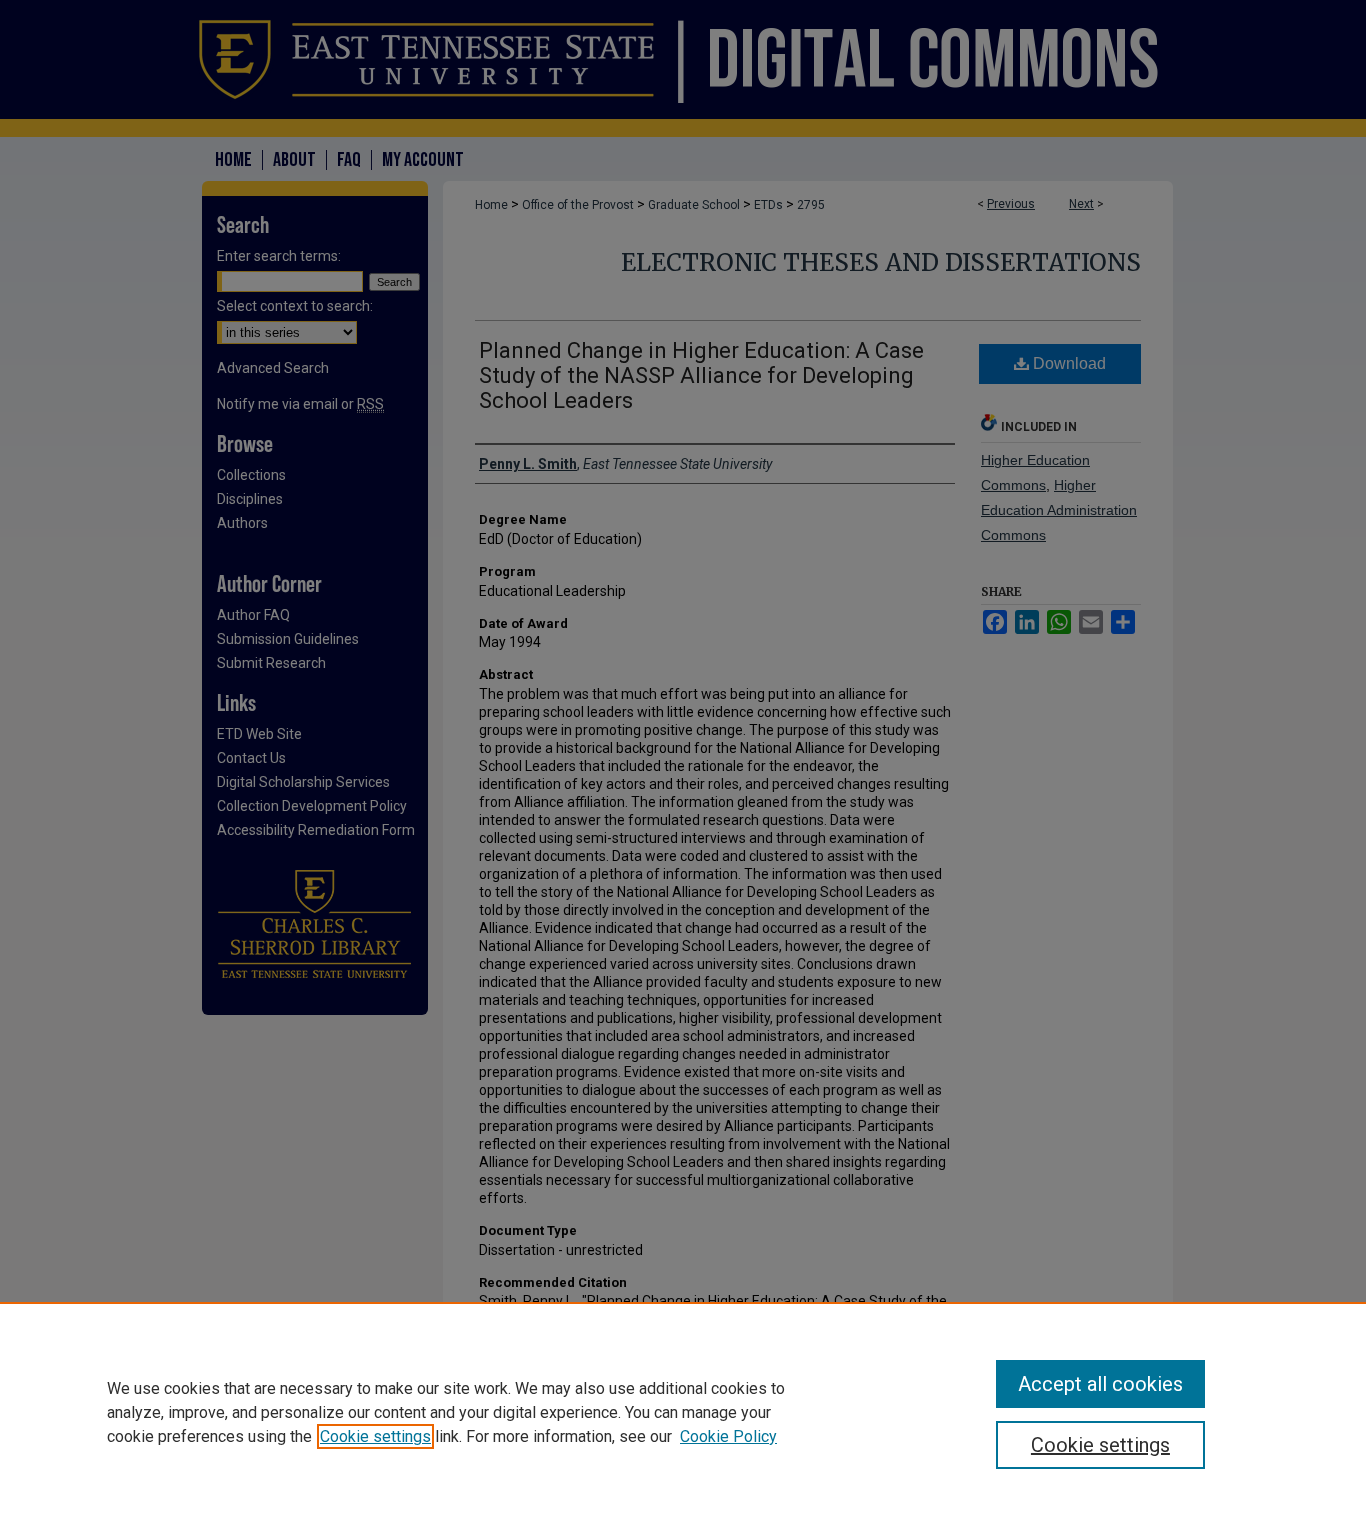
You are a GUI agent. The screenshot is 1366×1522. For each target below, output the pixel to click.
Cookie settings (375, 1436)
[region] (683, 1412)
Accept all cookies (1100, 1384)
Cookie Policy (728, 1436)
